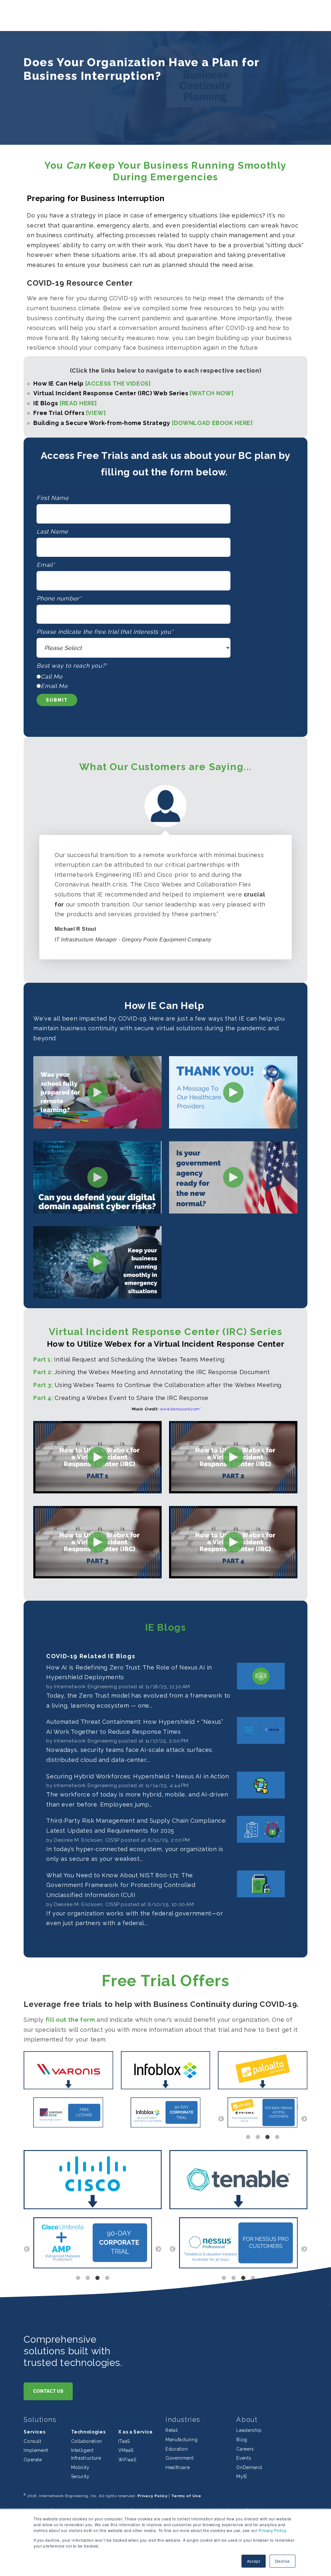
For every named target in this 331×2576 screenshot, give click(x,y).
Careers (245, 2449)
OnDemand (249, 2467)
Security (80, 2476)
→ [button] (304, 2119)
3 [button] (268, 2137)
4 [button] (277, 2137)
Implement (36, 2450)
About (247, 2420)
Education (177, 2449)
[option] (68, 2114)
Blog (242, 2440)
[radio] (165, 677)
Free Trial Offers (69, 413)
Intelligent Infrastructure (86, 2454)
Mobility (80, 2467)
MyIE (242, 2476)
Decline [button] (283, 2561)
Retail (172, 2430)
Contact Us (48, 2391)
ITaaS (124, 2441)
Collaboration (87, 2441)
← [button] (221, 2119)
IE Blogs (65, 403)
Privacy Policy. (272, 2530)
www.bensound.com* (180, 1409)
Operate (33, 2460)
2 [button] (258, 2137)
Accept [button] (254, 2561)
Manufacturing (182, 2440)
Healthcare (178, 2467)
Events (244, 2458)
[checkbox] (165, 681)
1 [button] (248, 2137)
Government (180, 2458)
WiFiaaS (127, 2460)
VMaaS (126, 2450)
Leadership (249, 2430)
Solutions (40, 2420)
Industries (183, 2420)
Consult (32, 2441)
